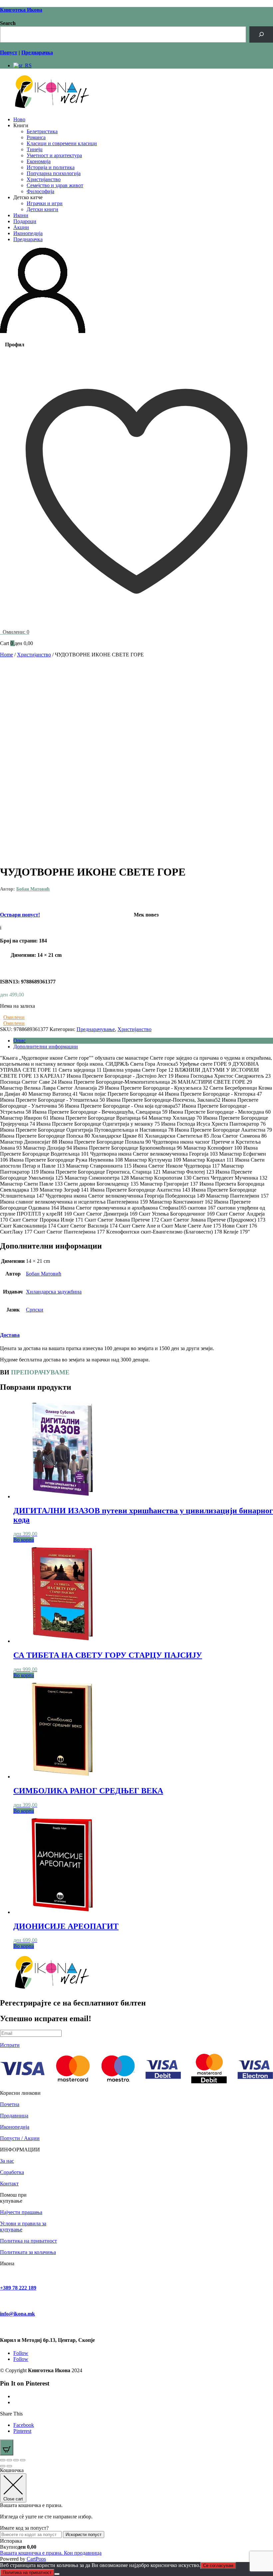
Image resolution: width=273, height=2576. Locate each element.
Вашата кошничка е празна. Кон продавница (51, 2553)
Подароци (25, 221)
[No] (57, 2574)
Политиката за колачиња (28, 2252)
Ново (19, 119)
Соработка (12, 2172)
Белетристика (42, 131)
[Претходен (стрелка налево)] (3, 2466)
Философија (40, 191)
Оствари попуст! (20, 915)
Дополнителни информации (46, 1047)
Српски (35, 1310)
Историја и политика (51, 167)
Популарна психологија (54, 173)
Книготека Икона (21, 10)
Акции (21, 227)
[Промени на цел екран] (9, 2460)
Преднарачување (96, 1029)
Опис (19, 1041)
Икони (21, 215)
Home (6, 655)
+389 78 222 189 (18, 2288)
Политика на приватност (28, 2241)
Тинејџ (35, 149)
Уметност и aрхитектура (54, 155)
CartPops (36, 2559)
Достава (10, 1335)
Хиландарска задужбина (54, 1292)
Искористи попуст (84, 2535)
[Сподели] (16, 2460)
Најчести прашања (21, 2212)
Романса (36, 137)
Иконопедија (28, 233)
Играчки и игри (45, 203)
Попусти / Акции (20, 2138)
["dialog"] (136, 2515)
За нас (7, 2161)
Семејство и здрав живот (55, 185)
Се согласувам (218, 2566)
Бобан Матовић (33, 889)
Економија (39, 161)
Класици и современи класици (62, 143)
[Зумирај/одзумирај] (3, 2460)
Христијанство (44, 179)
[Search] (261, 34)
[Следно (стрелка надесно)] (9, 2466)
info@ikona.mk (17, 2314)
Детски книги (42, 209)
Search (8, 23)
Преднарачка (28, 239)
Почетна (10, 2104)
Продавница (14, 2116)
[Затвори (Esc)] (23, 2460)
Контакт (9, 2184)
